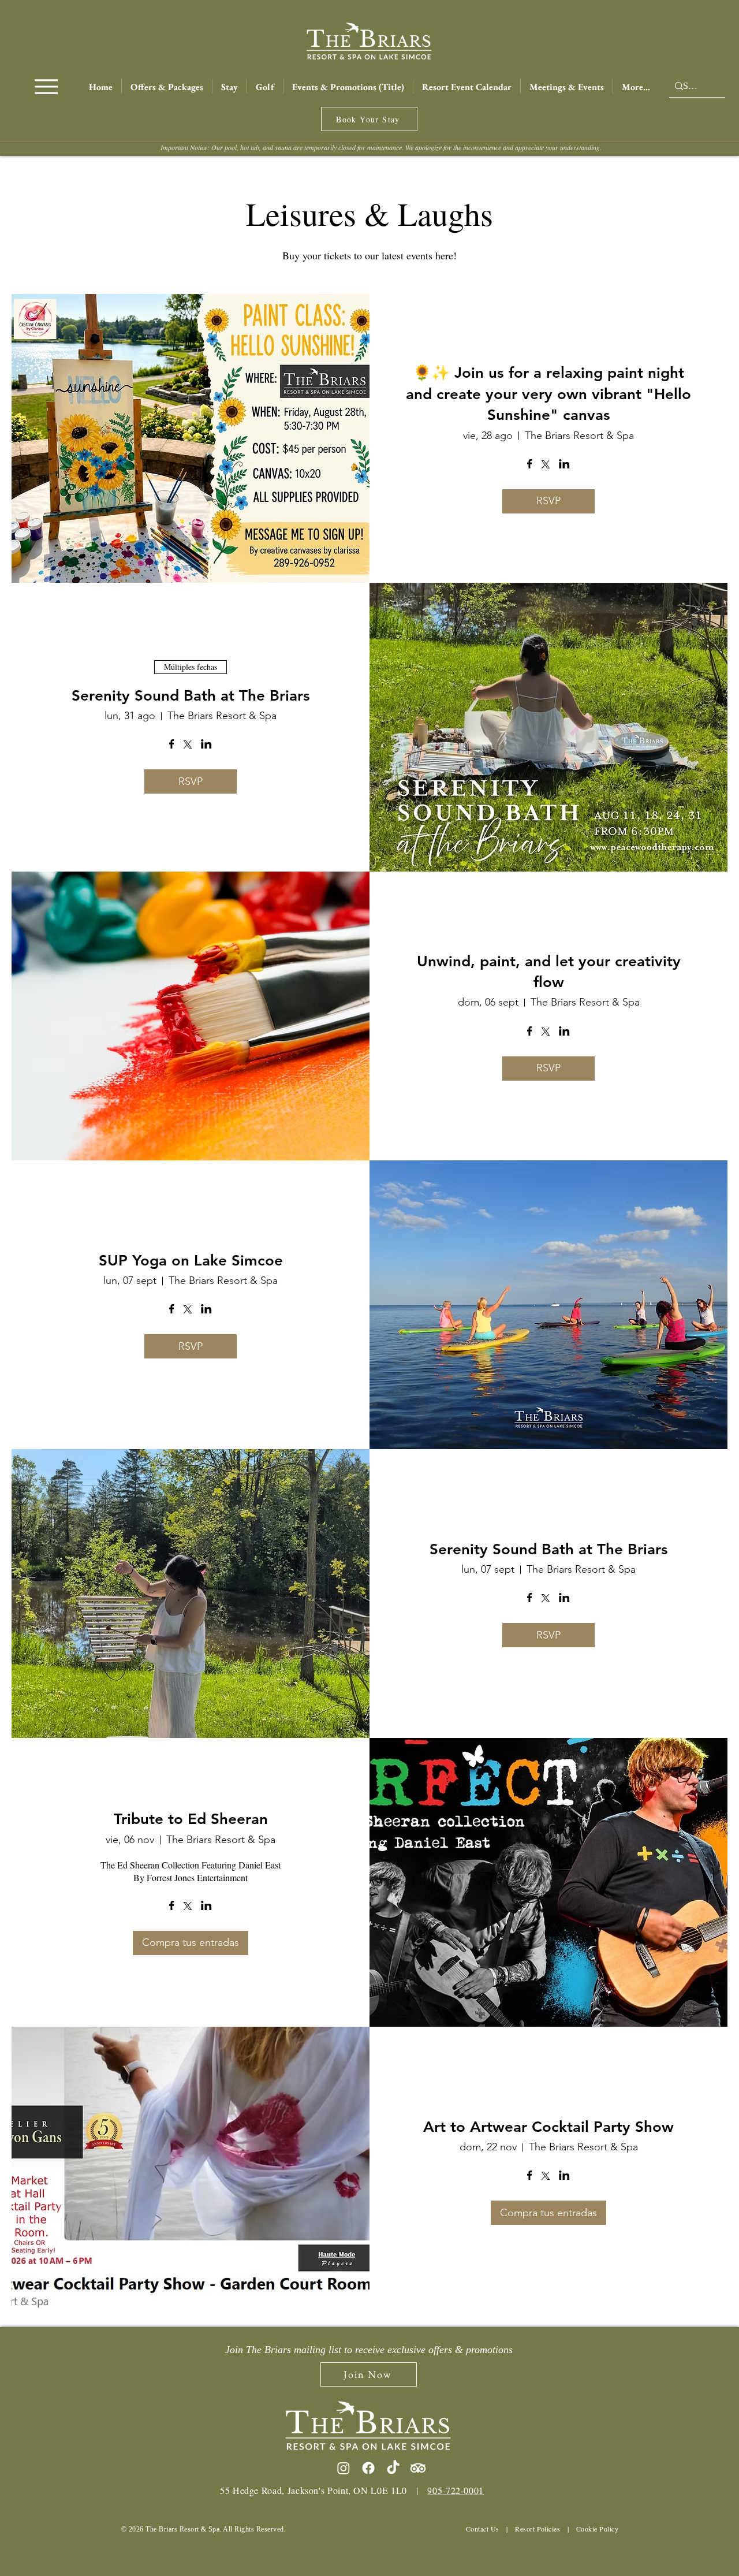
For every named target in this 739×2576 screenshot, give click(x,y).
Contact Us (483, 2529)
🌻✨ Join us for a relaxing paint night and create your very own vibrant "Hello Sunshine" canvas (548, 394)
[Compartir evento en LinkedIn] (564, 465)
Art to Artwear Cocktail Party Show (548, 2127)
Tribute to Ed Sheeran (191, 1819)
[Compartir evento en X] (546, 466)
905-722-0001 (456, 2490)
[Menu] (46, 86)
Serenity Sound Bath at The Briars (191, 696)
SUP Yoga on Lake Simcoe (191, 1261)
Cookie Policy (597, 2529)
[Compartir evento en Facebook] (530, 465)
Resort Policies (538, 2529)
